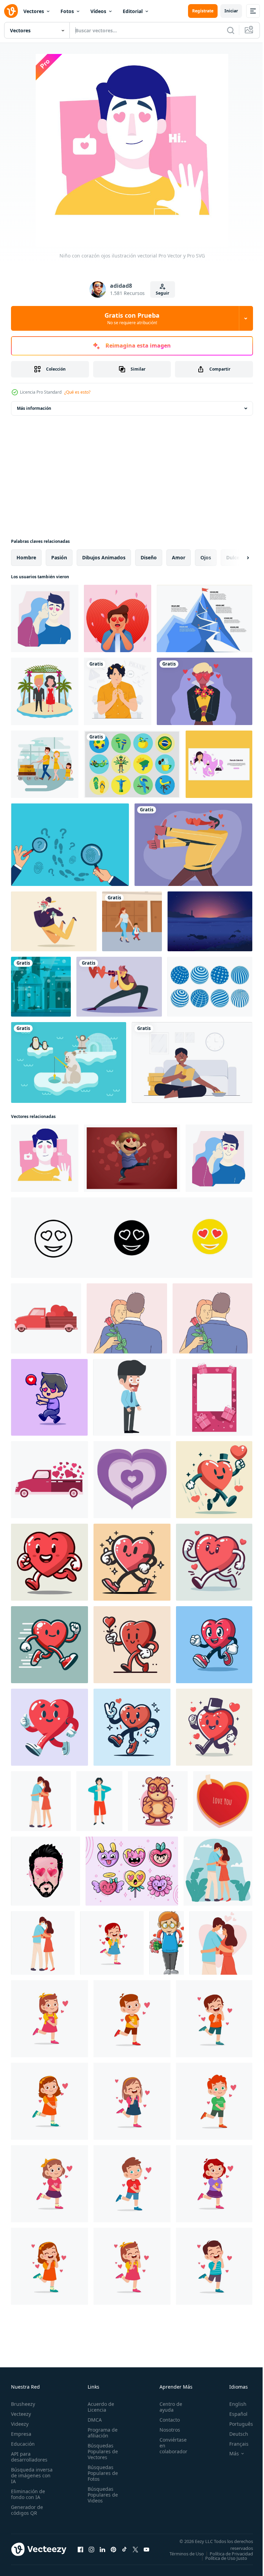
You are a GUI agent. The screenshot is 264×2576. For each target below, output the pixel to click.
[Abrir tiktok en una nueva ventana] (124, 2552)
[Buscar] (231, 30)
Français (234, 2444)
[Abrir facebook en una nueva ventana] (80, 2552)
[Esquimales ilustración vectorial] (69, 1062)
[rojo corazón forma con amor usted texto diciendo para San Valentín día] (223, 1801)
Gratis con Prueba (132, 318)
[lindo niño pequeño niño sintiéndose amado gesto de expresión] (132, 2019)
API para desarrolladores (29, 2457)
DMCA (93, 2420)
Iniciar (231, 11)
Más (229, 2454)
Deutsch (234, 2434)
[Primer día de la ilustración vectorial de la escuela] (132, 921)
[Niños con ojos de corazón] (205, 691)
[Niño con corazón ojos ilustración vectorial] (45, 618)
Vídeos (98, 11)
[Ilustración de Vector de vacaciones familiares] (45, 764)
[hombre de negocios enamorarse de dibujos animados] (132, 1397)
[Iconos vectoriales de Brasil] (132, 764)
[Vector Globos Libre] (210, 987)
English (233, 2404)
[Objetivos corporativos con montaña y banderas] (205, 618)
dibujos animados (104, 557)
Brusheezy (23, 2404)
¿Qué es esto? (77, 392)
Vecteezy (21, 2414)
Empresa (21, 2434)
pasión (59, 557)
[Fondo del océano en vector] (210, 921)
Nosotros (166, 2430)
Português (236, 2424)
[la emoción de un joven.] (46, 1871)
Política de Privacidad (226, 2558)
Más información (34, 408)
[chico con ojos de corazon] (118, 618)
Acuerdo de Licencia (99, 2407)
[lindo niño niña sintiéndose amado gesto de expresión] (112, 1943)
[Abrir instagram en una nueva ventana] (91, 2552)
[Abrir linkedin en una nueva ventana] (102, 2552)
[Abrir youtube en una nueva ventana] (146, 2552)
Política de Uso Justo (221, 2563)
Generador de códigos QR (27, 2510)
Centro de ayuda (167, 2407)
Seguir (162, 293)
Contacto (166, 2420)
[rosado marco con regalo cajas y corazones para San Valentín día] (214, 1397)
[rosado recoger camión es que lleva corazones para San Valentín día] (49, 1480)
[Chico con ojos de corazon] (193, 845)
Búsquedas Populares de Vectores (101, 2451)
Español (233, 2414)
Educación (23, 2444)
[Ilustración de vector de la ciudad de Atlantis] (41, 987)
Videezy (20, 2424)
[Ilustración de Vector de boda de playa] (45, 691)
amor (179, 557)
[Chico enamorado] (132, 1158)
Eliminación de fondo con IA (28, 2494)
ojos (206, 557)
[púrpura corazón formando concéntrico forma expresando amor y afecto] (132, 1480)
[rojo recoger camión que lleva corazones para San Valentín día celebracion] (46, 1318)
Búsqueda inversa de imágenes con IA (32, 2475)
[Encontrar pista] (70, 845)
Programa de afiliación (101, 2433)
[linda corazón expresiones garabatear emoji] (132, 1871)
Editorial (133, 11)
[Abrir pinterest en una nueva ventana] (113, 2552)
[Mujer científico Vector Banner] (219, 764)
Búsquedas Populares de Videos (101, 2495)
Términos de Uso (231, 2554)
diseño (149, 557)
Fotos (67, 11)
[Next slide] (237, 558)
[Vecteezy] (11, 11)
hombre (26, 557)
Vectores (34, 11)
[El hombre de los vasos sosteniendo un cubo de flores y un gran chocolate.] (167, 1943)
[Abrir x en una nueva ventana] (135, 2552)
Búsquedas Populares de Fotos (101, 2473)
